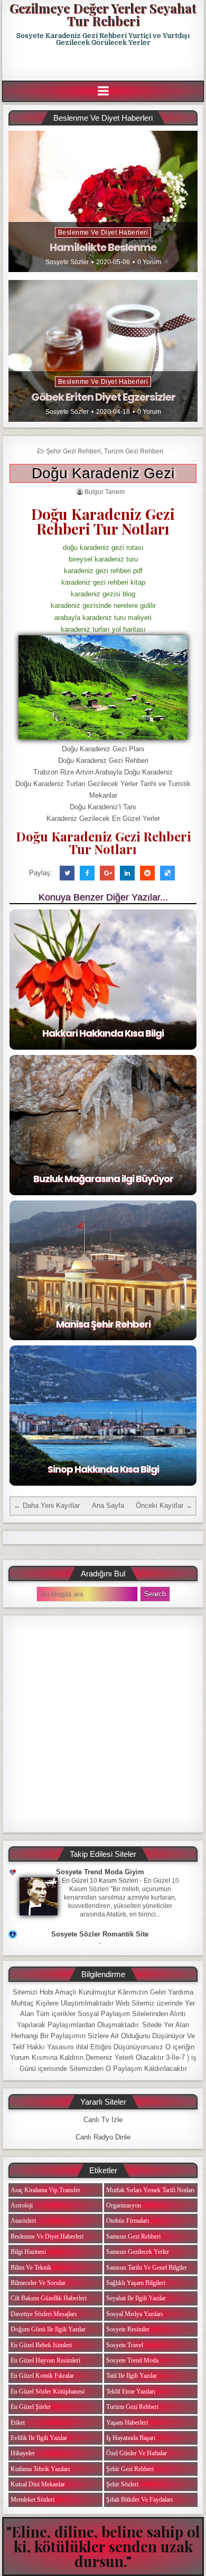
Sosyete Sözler (67, 262)
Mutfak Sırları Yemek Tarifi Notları (150, 2190)
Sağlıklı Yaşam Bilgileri (136, 2283)
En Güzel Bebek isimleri (41, 2345)
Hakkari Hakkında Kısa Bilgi (103, 1033)
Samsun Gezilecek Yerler (138, 2252)
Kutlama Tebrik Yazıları (40, 2469)
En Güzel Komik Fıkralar (42, 2376)
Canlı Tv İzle (103, 2120)
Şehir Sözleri (122, 2484)
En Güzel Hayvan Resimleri (45, 2360)
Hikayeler (23, 2453)
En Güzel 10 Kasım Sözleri (100, 1881)
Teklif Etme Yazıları (131, 2391)
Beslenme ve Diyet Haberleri (103, 233)
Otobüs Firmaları (128, 2221)
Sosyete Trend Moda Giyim (100, 1872)
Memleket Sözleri (32, 2500)
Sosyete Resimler (128, 2329)
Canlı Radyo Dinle (103, 2137)
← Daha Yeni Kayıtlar (47, 1505)
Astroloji (22, 2205)
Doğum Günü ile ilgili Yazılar (48, 2329)
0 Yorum (149, 262)
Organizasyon (124, 2205)
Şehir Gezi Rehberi (73, 451)
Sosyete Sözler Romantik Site (100, 1934)
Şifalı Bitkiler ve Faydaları (139, 2500)
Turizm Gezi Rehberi (134, 451)
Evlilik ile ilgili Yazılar (39, 2438)
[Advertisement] (104, 64)
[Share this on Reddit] (147, 873)
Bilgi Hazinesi (28, 2252)
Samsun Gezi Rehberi (133, 2236)
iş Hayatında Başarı (131, 2438)
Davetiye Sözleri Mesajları (44, 2314)
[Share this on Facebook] (87, 873)
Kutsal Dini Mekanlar (38, 2484)
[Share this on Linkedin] (127, 873)
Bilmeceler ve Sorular (38, 2283)
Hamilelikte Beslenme (103, 247)
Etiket (18, 2423)
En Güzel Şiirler (31, 2407)
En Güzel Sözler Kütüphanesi (48, 2391)
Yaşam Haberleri (127, 2423)
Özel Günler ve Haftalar (137, 2453)
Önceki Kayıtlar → (164, 1505)
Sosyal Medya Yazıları (134, 2314)
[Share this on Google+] (107, 873)
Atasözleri (23, 2221)
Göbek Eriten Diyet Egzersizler (103, 397)
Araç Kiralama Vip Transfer (45, 2190)
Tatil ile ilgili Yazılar (132, 2376)
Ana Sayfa (108, 1505)
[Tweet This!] (67, 873)
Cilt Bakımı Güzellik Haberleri (49, 2298)
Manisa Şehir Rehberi (103, 1324)
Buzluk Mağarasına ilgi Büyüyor (103, 1179)
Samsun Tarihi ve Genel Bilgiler (147, 2268)
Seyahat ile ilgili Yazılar (136, 2298)
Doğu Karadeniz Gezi (103, 473)
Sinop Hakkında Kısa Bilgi (103, 1469)
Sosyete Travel (125, 2345)
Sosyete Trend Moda (132, 2360)
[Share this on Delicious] (167, 873)
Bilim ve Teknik (31, 2268)
